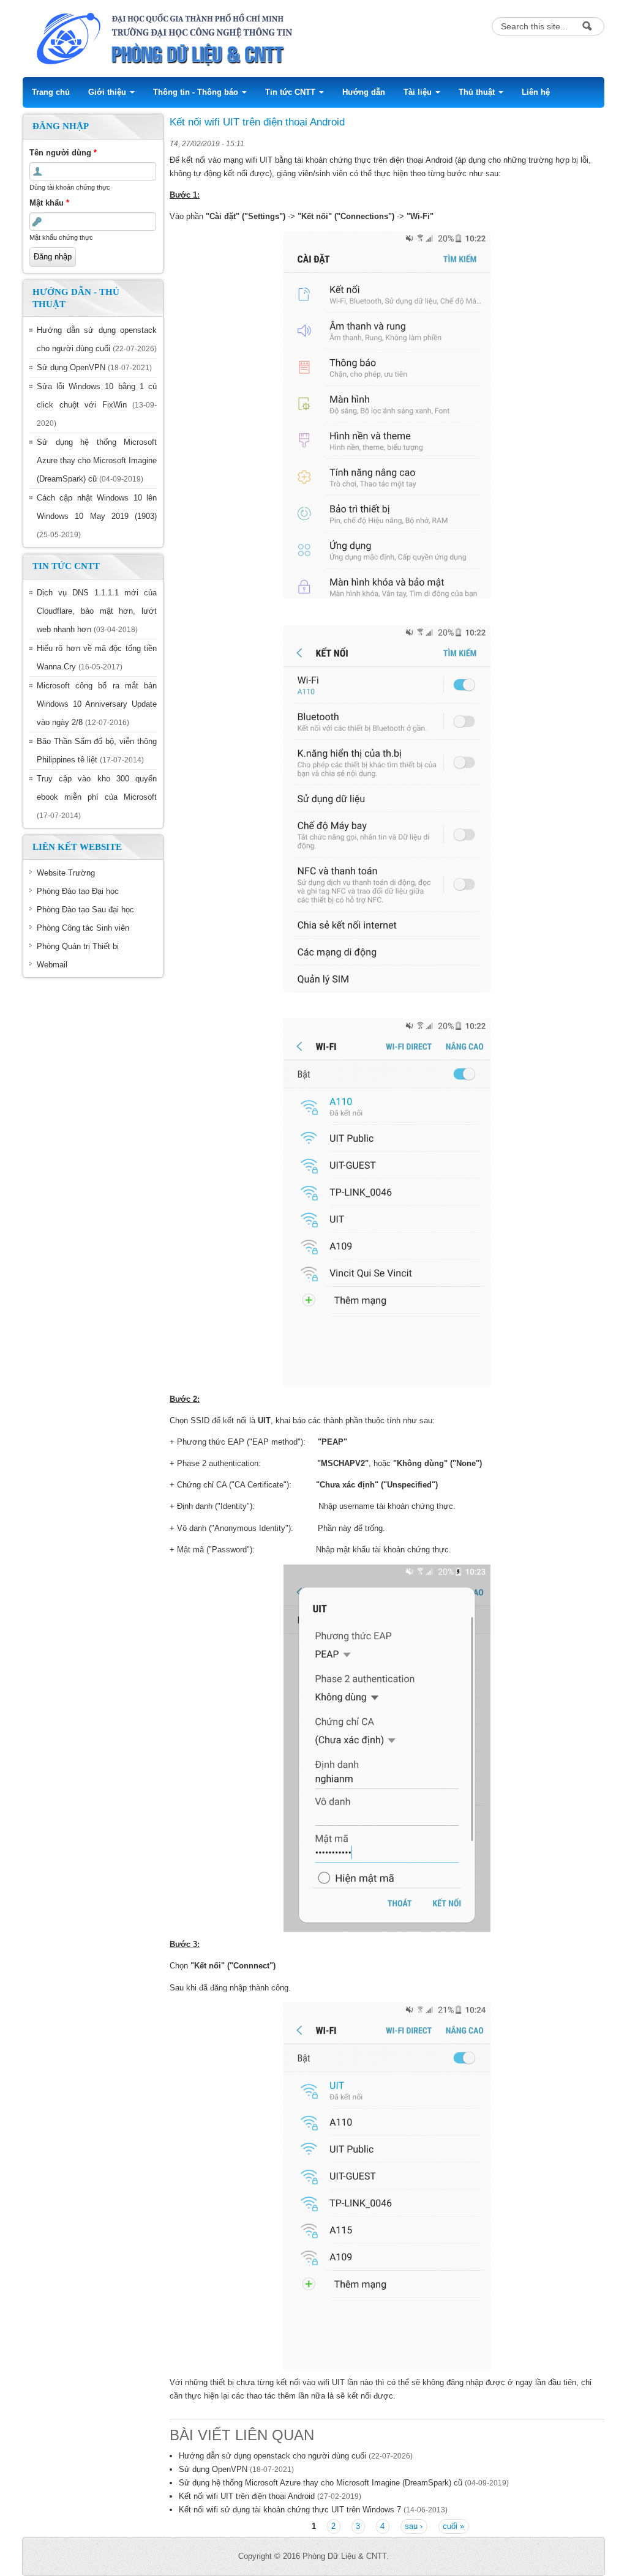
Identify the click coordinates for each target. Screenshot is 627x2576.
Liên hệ (536, 92)
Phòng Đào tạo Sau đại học (85, 910)
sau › (414, 2526)
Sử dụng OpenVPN (71, 367)
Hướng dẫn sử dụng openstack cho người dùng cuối (272, 2456)
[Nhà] (233, 38)
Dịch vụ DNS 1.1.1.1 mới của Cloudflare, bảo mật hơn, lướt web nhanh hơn (97, 611)
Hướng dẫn (364, 92)
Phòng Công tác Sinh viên (83, 928)
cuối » (453, 2526)
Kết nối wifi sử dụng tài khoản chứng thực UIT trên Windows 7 (290, 2510)
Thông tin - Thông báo (197, 92)
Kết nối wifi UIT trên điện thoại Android (247, 2496)
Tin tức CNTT (291, 92)
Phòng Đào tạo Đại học (78, 891)
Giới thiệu (108, 92)
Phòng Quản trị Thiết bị (78, 946)
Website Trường (66, 873)
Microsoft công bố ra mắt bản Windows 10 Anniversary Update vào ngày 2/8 (97, 704)
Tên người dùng (63, 153)
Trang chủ (51, 92)
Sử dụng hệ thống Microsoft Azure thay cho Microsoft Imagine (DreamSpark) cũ (97, 460)
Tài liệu (419, 92)
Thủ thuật (478, 92)
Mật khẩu (49, 203)
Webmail (52, 965)
